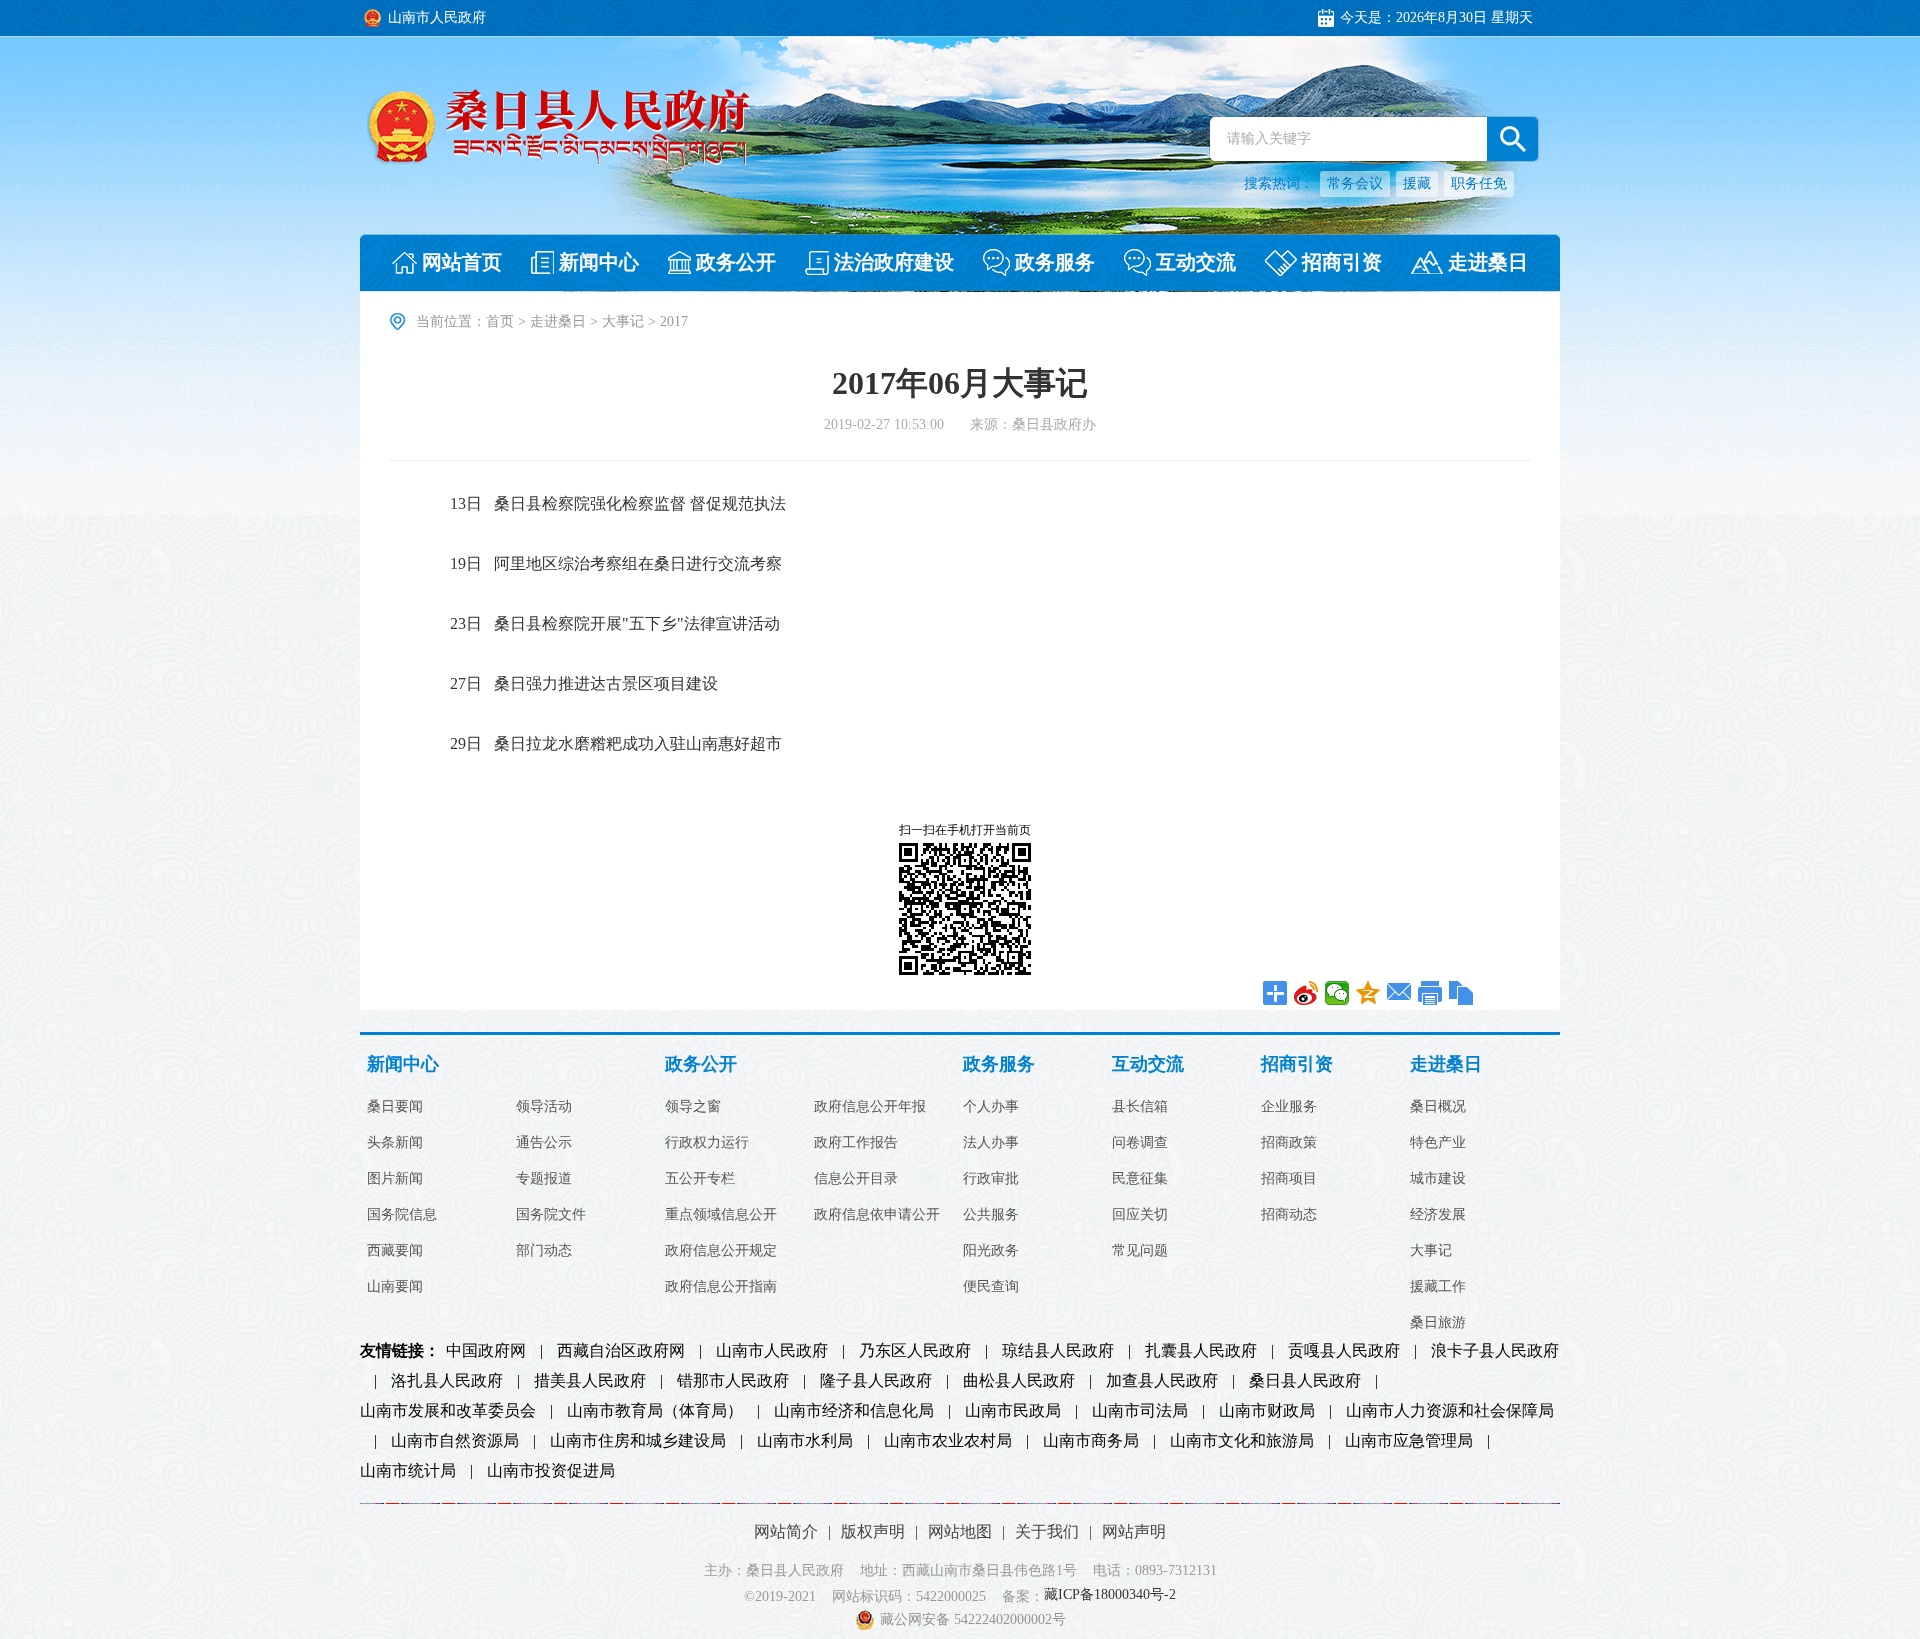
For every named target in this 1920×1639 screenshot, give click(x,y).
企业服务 (1289, 1107)
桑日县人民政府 (1305, 1381)
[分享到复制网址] (1461, 993)
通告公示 (544, 1143)
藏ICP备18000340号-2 (1110, 1595)
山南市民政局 (1013, 1411)
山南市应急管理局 (1409, 1441)
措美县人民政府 (590, 1381)
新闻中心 (403, 1064)
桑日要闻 (395, 1107)
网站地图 (960, 1531)
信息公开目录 (856, 1179)
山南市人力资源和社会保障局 (1450, 1411)
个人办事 (991, 1107)
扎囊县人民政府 (1201, 1351)
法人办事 (991, 1143)
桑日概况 (1438, 1107)
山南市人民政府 (772, 1351)
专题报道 (544, 1179)
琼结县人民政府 (1058, 1351)
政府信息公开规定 (721, 1251)
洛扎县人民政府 (447, 1381)
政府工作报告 (856, 1143)
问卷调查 (1140, 1143)
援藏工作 (1438, 1287)
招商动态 (1289, 1215)
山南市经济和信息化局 (854, 1411)
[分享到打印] (1430, 993)
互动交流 (1148, 1064)
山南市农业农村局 (948, 1441)
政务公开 (701, 1064)
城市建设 (1438, 1179)
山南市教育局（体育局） (655, 1411)
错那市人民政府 (733, 1381)
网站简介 (786, 1531)
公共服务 (991, 1215)
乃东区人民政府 (915, 1351)
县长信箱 (1140, 1107)
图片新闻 (395, 1179)
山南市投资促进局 (551, 1471)
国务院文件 (551, 1215)
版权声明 (873, 1531)
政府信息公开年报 (870, 1107)
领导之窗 (693, 1107)
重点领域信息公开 (721, 1215)
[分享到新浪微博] (1306, 993)
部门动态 (544, 1251)
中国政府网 (486, 1351)
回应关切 (1140, 1215)
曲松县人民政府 (1019, 1381)
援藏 (1417, 183)
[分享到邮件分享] (1399, 993)
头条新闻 (395, 1143)
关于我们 (1047, 1531)
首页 (500, 321)
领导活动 (544, 1107)
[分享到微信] (1337, 993)
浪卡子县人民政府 (1495, 1351)
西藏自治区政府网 (621, 1351)
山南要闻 (395, 1287)
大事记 (623, 321)
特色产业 (1438, 1143)
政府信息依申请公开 (877, 1215)
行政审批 (991, 1179)
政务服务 (999, 1064)
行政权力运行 (707, 1143)
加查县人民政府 (1162, 1381)
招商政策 (1289, 1143)
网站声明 (1134, 1531)
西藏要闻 (395, 1251)
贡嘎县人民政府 (1344, 1351)
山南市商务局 (1091, 1441)
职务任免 (1479, 183)
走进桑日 (558, 321)
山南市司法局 (1140, 1411)
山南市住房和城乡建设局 (638, 1441)
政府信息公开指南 (721, 1287)
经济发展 (1438, 1215)
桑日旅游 (1438, 1323)
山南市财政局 (1267, 1411)
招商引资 (1297, 1064)
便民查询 (991, 1287)
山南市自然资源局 (455, 1441)
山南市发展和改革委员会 (448, 1411)
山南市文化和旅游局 (1242, 1441)
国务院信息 (402, 1215)
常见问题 (1140, 1251)
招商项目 (1289, 1179)
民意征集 (1140, 1179)
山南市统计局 (408, 1471)
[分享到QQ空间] (1368, 993)
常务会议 (1355, 183)
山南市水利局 (805, 1441)
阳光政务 (991, 1251)
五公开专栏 (700, 1179)
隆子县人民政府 (876, 1381)
